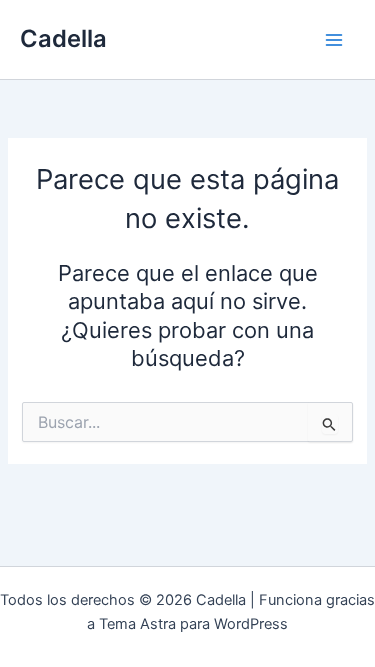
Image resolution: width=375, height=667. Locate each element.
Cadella (63, 38)
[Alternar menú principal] (334, 40)
